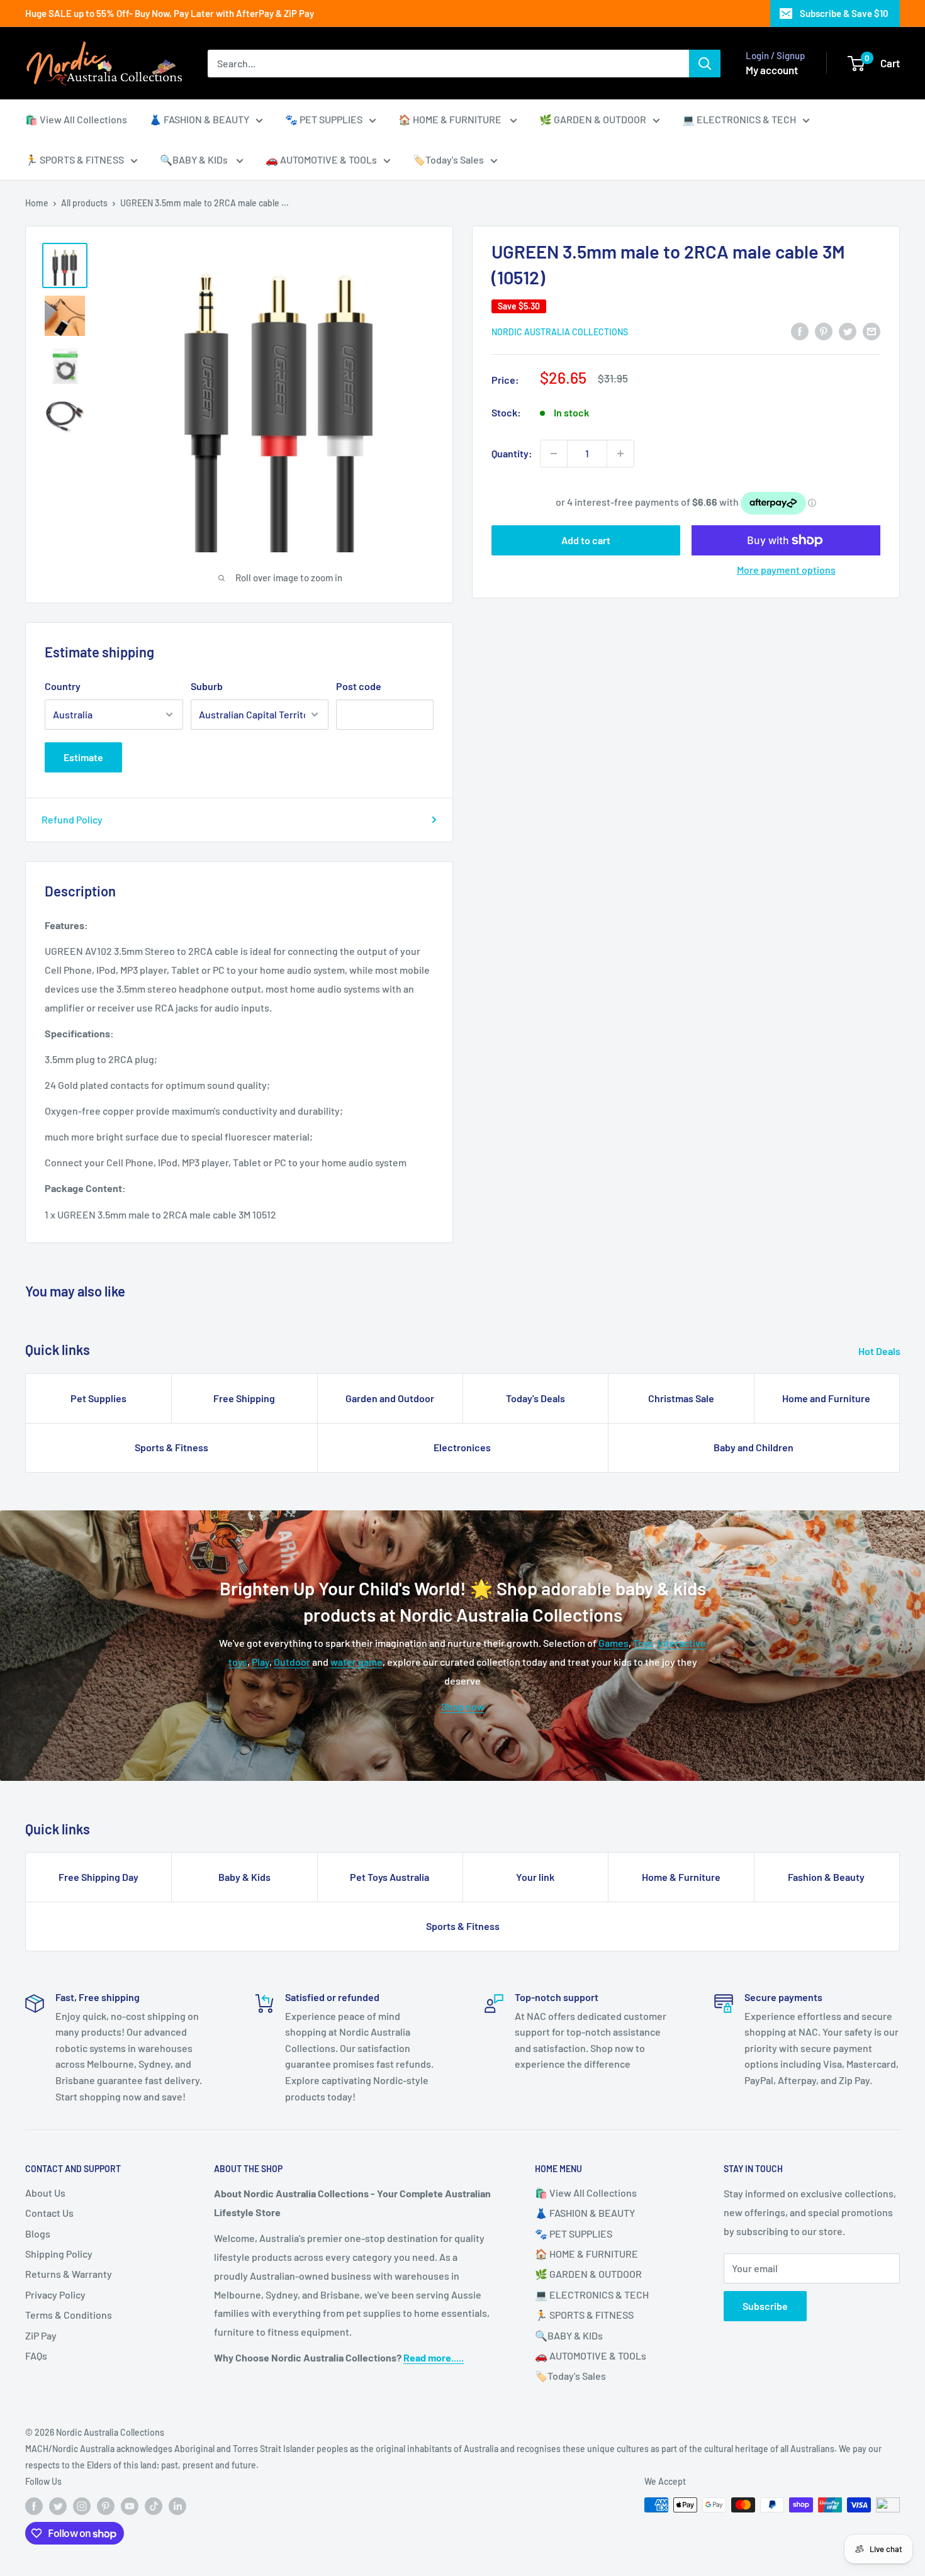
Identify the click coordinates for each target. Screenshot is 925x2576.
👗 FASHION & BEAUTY (199, 119)
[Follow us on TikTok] (154, 2506)
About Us (45, 2193)
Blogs (38, 2233)
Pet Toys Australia (390, 1877)
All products (84, 203)
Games (614, 1643)
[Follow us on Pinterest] (106, 2506)
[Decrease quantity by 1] (554, 454)
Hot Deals (880, 1351)
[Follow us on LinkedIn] (177, 2506)
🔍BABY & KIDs (195, 159)
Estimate (83, 757)
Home (37, 203)
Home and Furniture (826, 1398)
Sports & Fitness (171, 1447)
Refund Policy (72, 819)
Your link (535, 1877)
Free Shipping (244, 1398)
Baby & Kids (244, 1877)
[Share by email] (872, 331)
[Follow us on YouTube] (130, 2506)
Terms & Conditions (69, 2315)
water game (356, 1662)
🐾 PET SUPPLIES (324, 119)
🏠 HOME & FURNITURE (451, 119)
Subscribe (765, 2306)
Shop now (463, 1706)
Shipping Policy (59, 2254)
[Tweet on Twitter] (848, 331)
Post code (359, 686)
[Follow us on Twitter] (58, 2506)
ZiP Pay (41, 2335)
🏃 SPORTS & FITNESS (75, 159)
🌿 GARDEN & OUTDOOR (593, 119)
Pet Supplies (98, 1398)
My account (772, 70)
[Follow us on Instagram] (82, 2506)
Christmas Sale (681, 1398)
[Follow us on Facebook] (34, 2506)
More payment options (786, 570)
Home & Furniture (681, 1877)
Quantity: (512, 453)
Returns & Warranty (69, 2274)
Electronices (462, 1447)
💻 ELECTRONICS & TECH (739, 119)
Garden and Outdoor (390, 1398)
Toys (643, 1643)
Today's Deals (535, 1398)
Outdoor (292, 1662)
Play (261, 1662)
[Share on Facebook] (800, 331)
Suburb (207, 686)
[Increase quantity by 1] (620, 454)
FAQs (36, 2356)
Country (63, 686)
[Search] (705, 64)
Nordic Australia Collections (560, 332)
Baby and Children (754, 1447)
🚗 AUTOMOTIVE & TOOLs (321, 159)
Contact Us (49, 2213)
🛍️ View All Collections (76, 119)
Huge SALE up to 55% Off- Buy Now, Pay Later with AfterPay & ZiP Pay (170, 13)
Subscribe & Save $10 (844, 13)
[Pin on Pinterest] (824, 331)
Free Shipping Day (98, 1877)
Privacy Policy (55, 2294)
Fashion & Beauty (826, 1877)
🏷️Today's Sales (448, 159)
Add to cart (586, 540)
